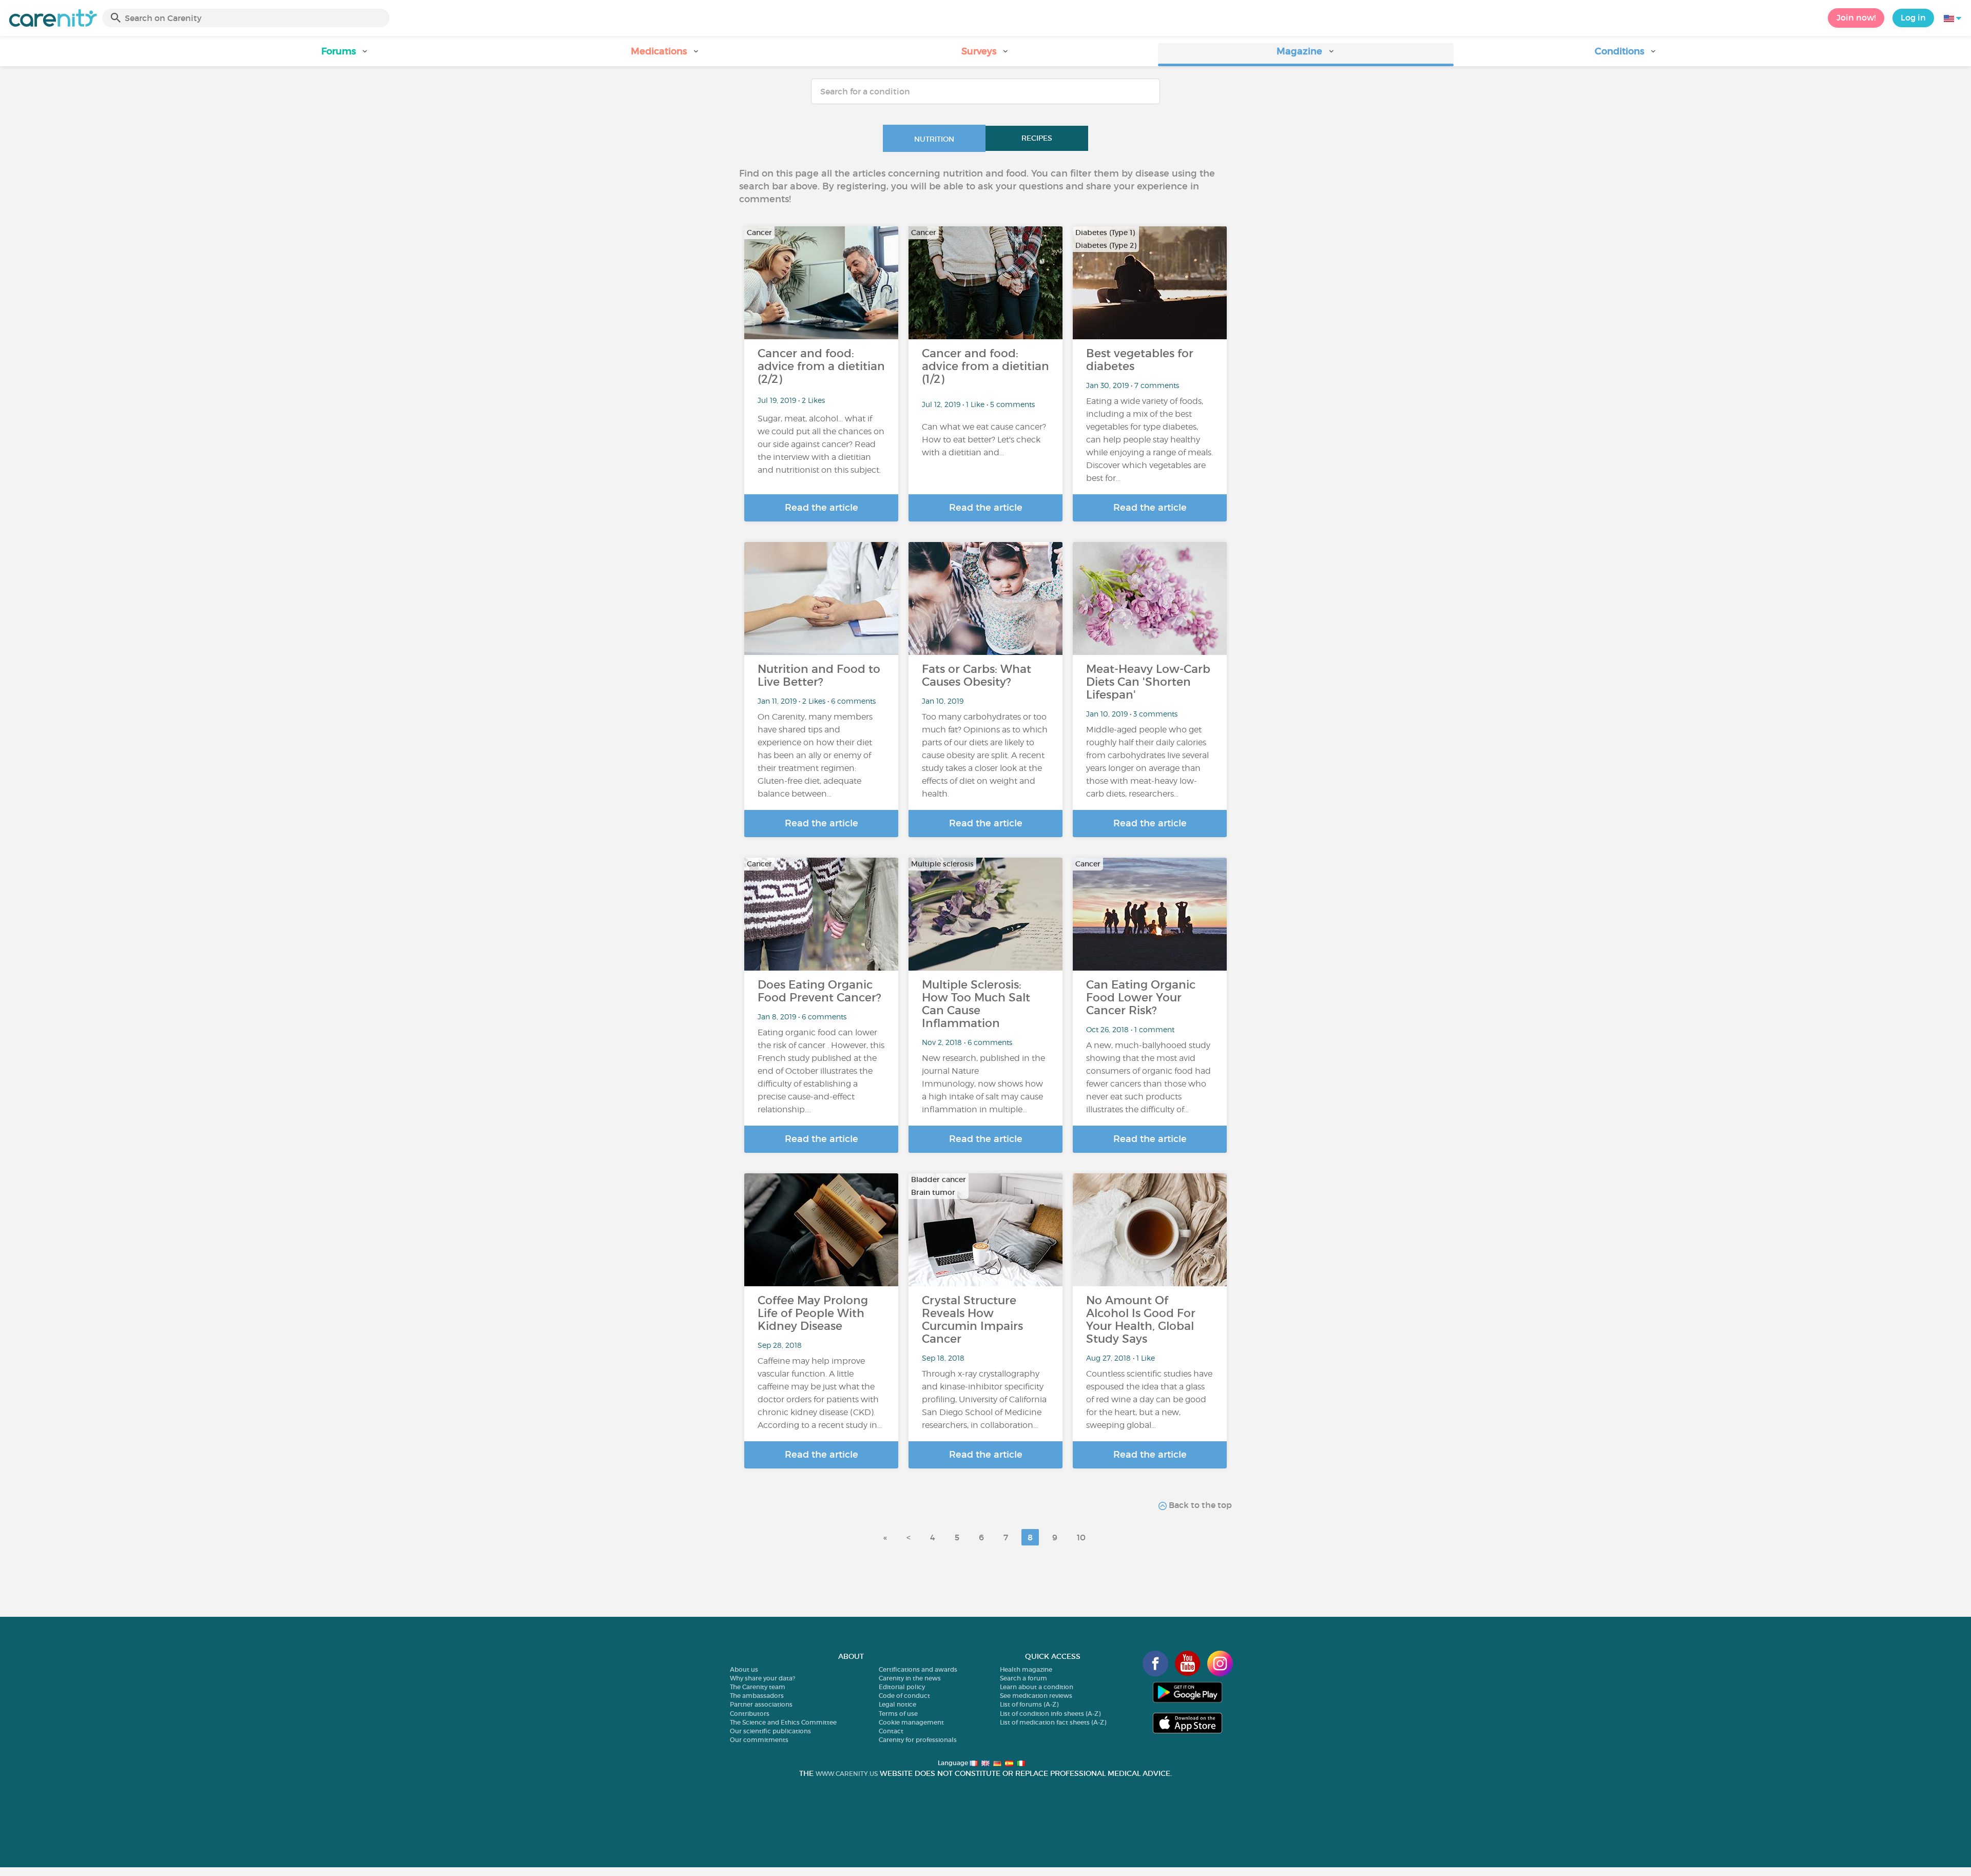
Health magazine (1026, 1669)
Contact (891, 1731)
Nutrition (934, 139)
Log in (1913, 17)
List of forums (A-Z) (1029, 1704)
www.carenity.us (847, 1774)
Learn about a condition (1037, 1687)
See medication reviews (1036, 1696)
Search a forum (1023, 1678)
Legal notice (897, 1704)
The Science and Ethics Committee (783, 1722)
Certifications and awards (918, 1669)
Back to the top (1199, 1505)
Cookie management (911, 1722)
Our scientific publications (770, 1731)
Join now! (1856, 17)
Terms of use (898, 1714)
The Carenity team (758, 1687)
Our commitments (759, 1740)
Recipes (1037, 138)
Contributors (750, 1714)
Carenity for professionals (918, 1740)
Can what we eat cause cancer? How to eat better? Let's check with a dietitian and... (984, 440)
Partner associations (761, 1704)
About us (744, 1669)
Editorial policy (902, 1687)
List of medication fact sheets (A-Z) (1053, 1722)
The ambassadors (757, 1696)
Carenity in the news (910, 1678)
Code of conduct (904, 1696)
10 (1081, 1537)
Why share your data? (762, 1678)
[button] (345, 55)
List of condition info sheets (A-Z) (1050, 1714)
